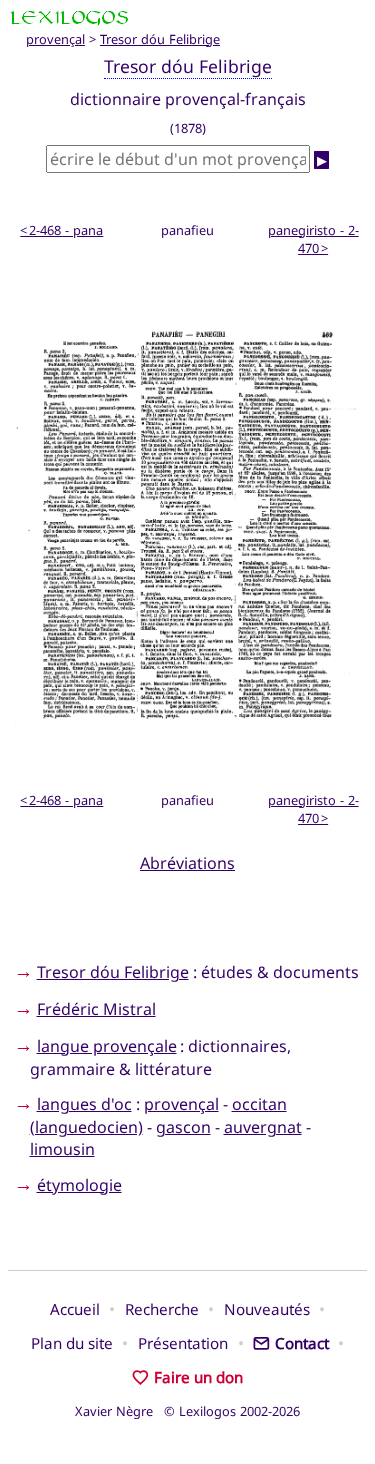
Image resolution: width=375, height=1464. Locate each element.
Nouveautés (267, 1309)
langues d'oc (84, 1104)
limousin (62, 1149)
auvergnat (263, 1127)
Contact (301, 1343)
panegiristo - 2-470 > (313, 239)
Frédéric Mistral (96, 1009)
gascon (183, 1127)
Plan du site (72, 1343)
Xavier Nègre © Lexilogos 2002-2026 (187, 1411)
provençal (55, 39)
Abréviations (187, 863)
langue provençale (107, 1046)
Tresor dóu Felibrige (160, 39)
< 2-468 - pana (61, 230)
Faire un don (198, 1377)
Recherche (162, 1309)
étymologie (79, 1185)
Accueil (75, 1309)
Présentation (183, 1343)
